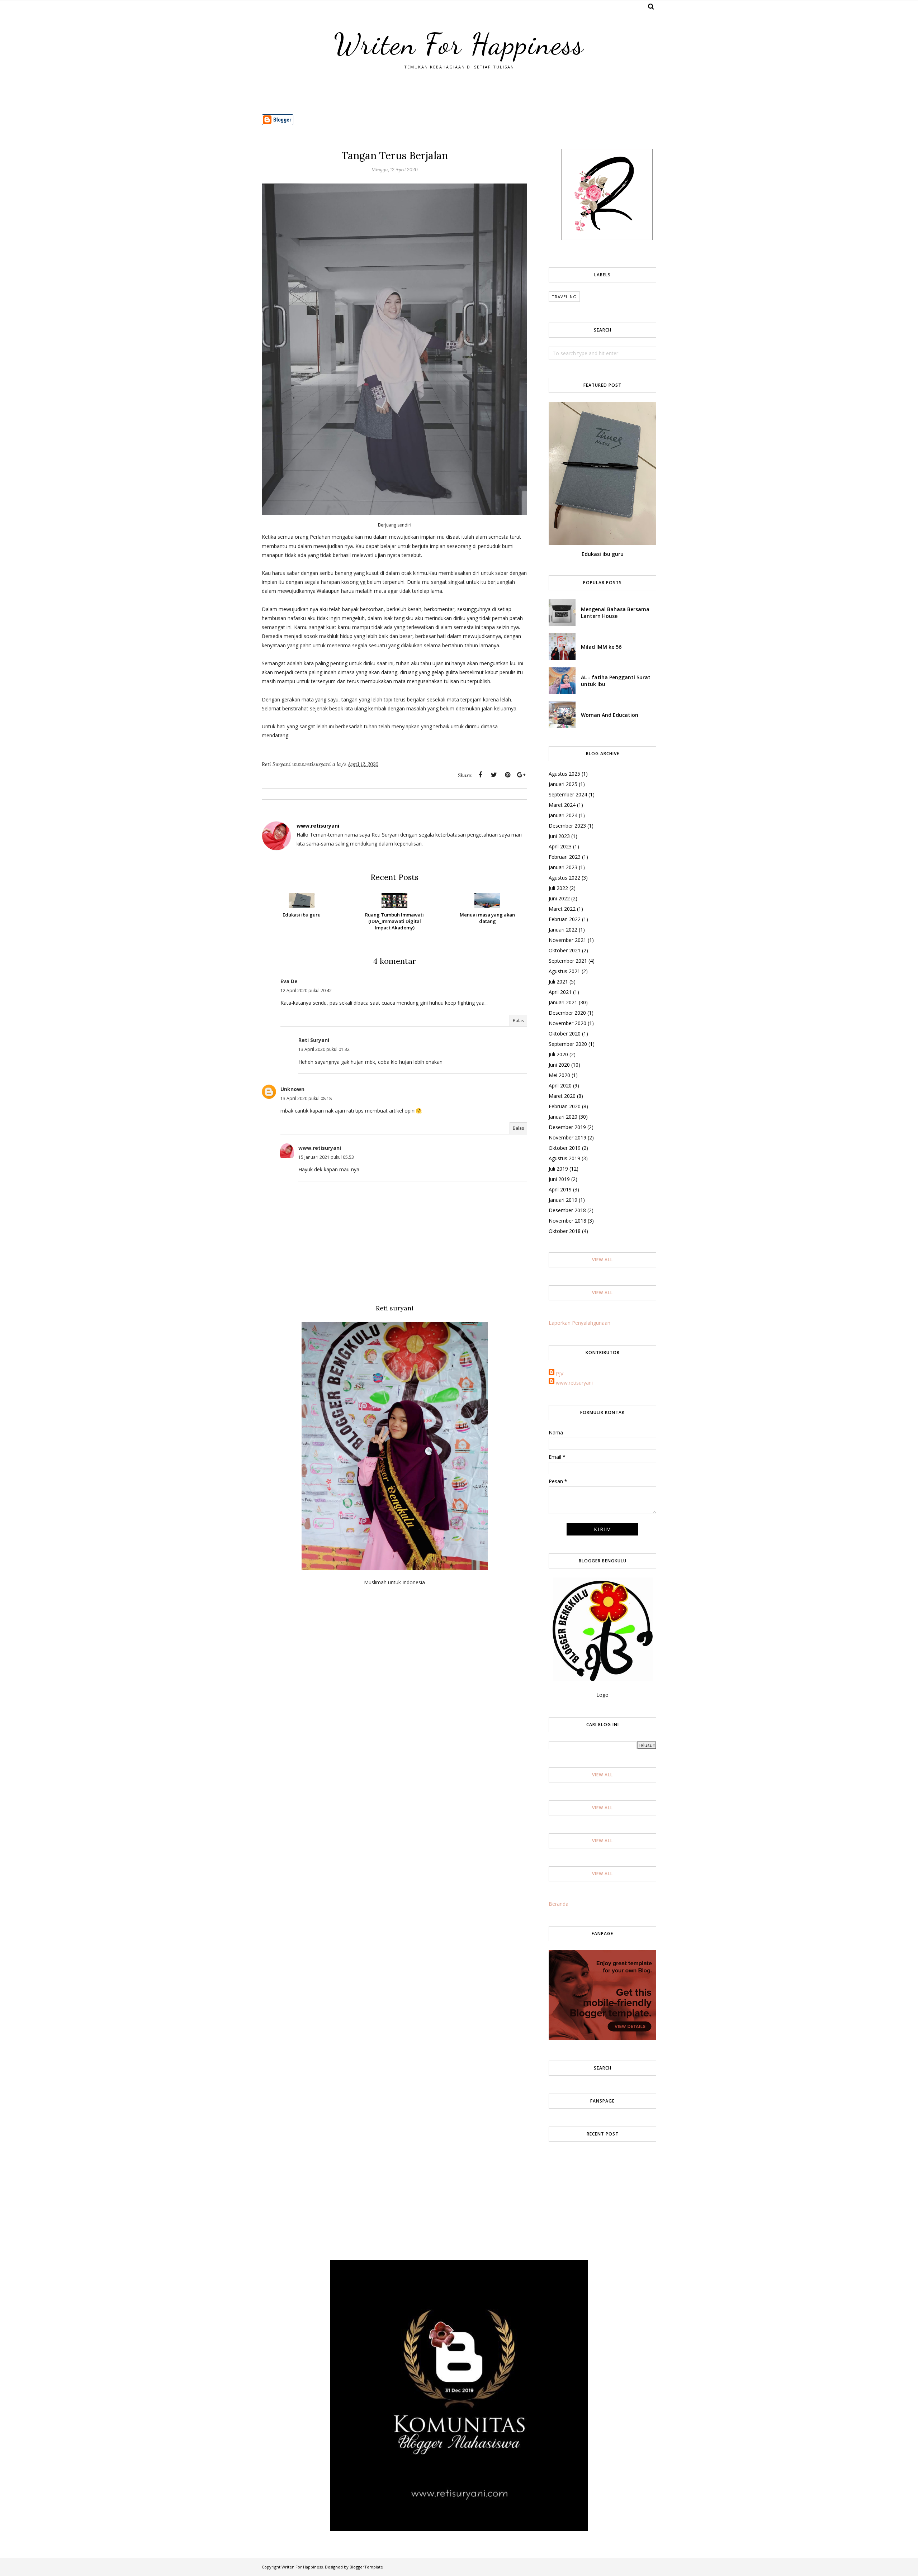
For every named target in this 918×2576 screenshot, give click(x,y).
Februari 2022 (565, 919)
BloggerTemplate (366, 2567)
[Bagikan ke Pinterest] (507, 775)
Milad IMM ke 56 (601, 647)
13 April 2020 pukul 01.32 (324, 1049)
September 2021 (568, 961)
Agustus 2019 (564, 1158)
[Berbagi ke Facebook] (480, 775)
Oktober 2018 (565, 1231)
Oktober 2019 (565, 1148)
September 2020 (568, 1044)
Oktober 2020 (565, 1034)
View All (602, 1260)
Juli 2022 (558, 888)
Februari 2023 (565, 857)
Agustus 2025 (564, 774)
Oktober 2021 (565, 950)
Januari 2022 (563, 930)
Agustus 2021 (564, 971)
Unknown (292, 1089)
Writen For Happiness (459, 44)
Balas (518, 1021)
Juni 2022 (559, 898)
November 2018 (567, 1221)
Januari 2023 (563, 867)
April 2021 (560, 992)
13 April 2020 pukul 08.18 (306, 1098)
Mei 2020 (559, 1075)
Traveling (564, 297)
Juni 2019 (559, 1179)
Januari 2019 (563, 1200)
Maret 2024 (562, 805)
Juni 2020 (559, 1065)
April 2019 (560, 1189)
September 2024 (568, 794)
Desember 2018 (567, 1210)
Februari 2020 (565, 1106)
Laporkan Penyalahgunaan (579, 1323)
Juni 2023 (559, 836)
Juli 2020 (558, 1054)
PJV (560, 1374)
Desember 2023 (567, 826)
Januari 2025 (563, 784)
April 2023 (560, 846)
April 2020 (560, 1085)
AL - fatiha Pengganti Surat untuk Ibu (616, 681)
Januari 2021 (563, 1002)
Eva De (289, 981)
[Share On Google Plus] (521, 775)
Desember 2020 (567, 1013)
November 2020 (567, 1023)
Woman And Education (610, 715)
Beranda (559, 1904)
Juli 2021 (558, 982)
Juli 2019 (558, 1169)
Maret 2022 (562, 909)
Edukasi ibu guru (603, 554)
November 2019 (567, 1137)
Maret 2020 (562, 1096)
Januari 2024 (563, 815)
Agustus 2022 (564, 878)
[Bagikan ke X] (494, 775)
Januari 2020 (563, 1117)
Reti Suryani (314, 1040)
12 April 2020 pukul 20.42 (306, 991)
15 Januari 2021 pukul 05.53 (326, 1157)
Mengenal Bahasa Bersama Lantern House (615, 613)
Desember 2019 (567, 1127)
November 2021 (567, 940)
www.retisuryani (320, 1148)
